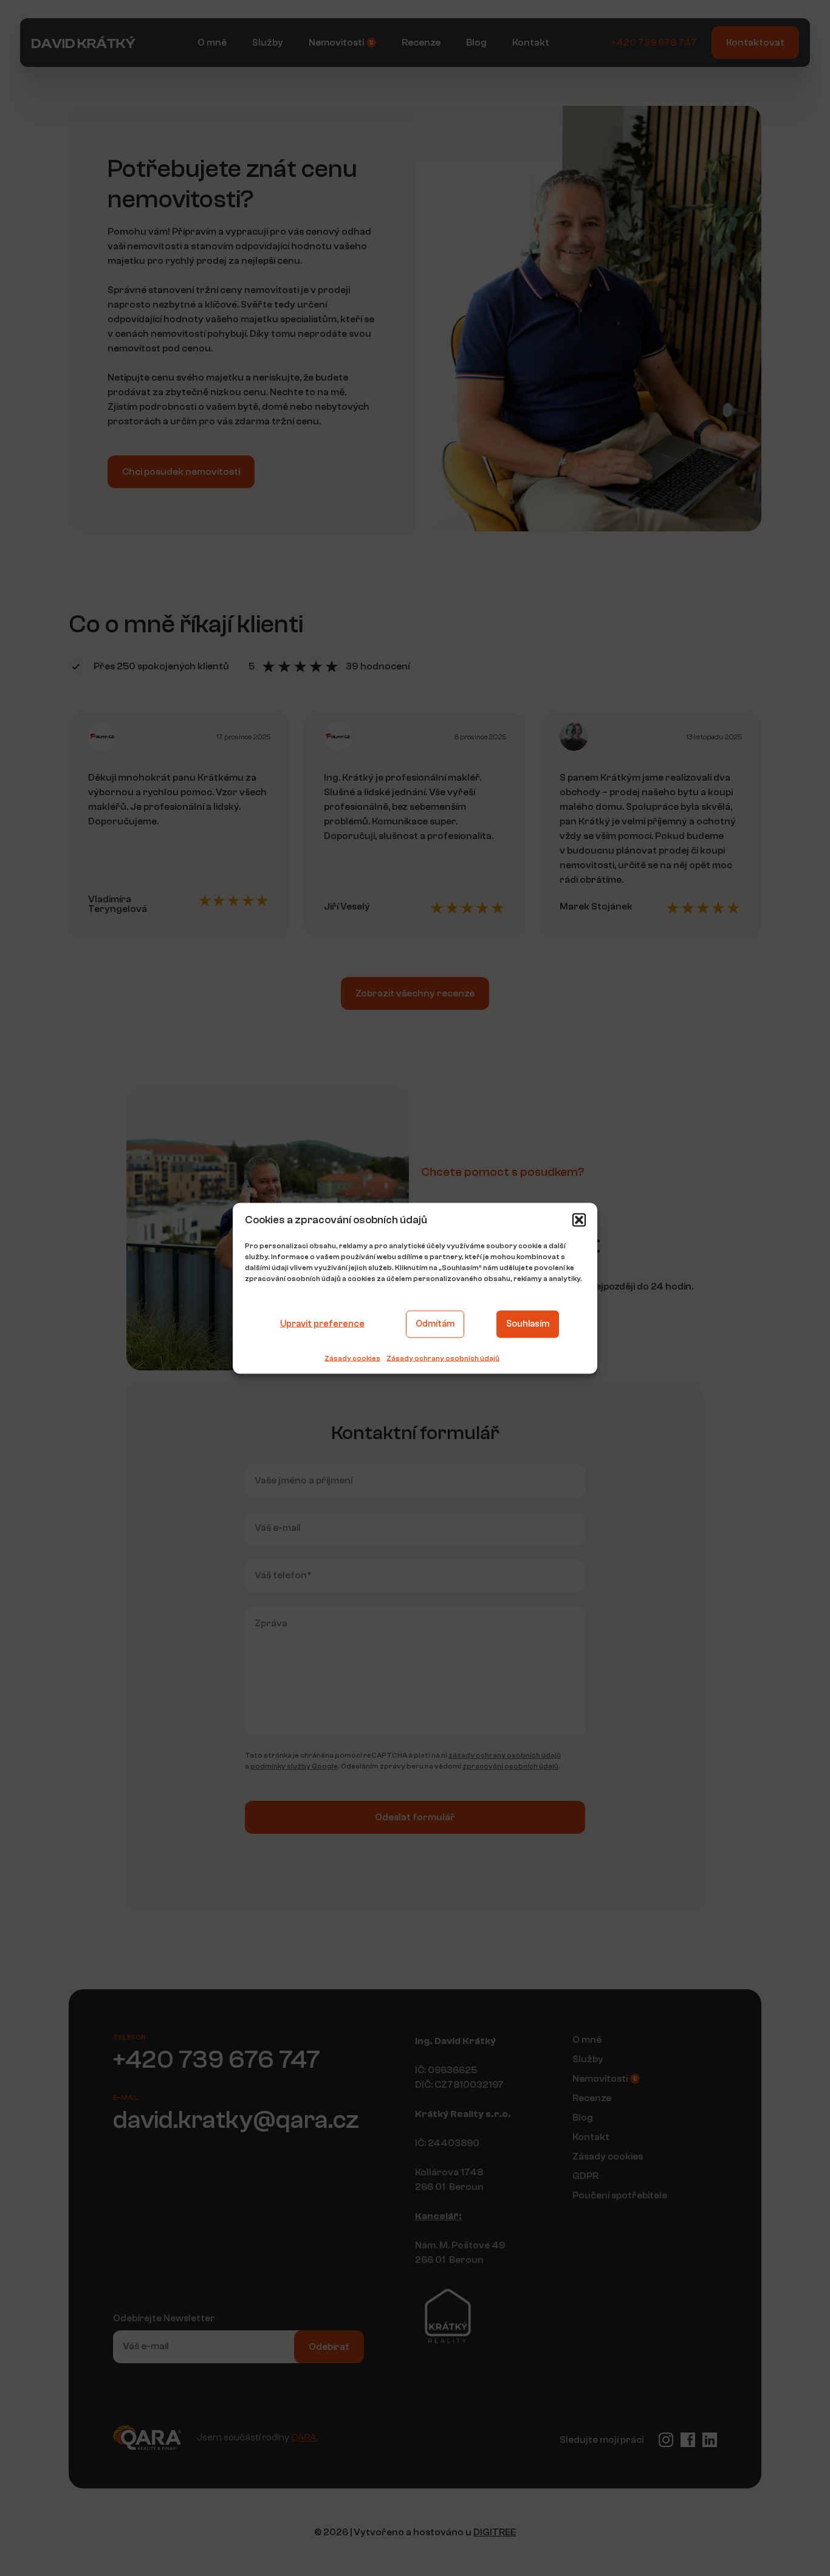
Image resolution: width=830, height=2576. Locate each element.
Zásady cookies (352, 1358)
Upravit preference (322, 1324)
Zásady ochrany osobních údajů (443, 1358)
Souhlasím (528, 1324)
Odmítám (435, 1324)
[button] (579, 1220)
